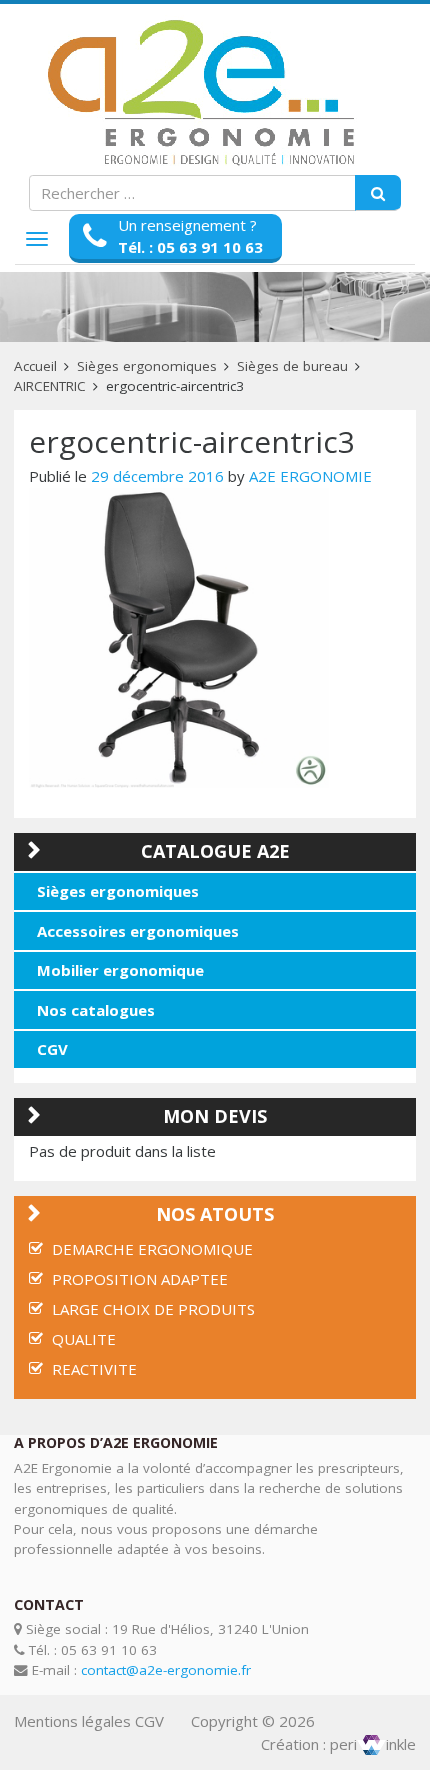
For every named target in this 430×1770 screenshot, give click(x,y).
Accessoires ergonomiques (138, 931)
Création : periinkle (338, 1744)
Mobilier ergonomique (120, 970)
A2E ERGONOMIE (310, 476)
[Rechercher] (378, 193)
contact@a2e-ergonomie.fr (166, 1670)
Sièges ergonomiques (147, 366)
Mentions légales (72, 1721)
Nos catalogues (96, 1010)
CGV (52, 1049)
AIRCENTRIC (50, 386)
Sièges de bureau (292, 366)
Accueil (35, 366)
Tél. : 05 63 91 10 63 (190, 247)
